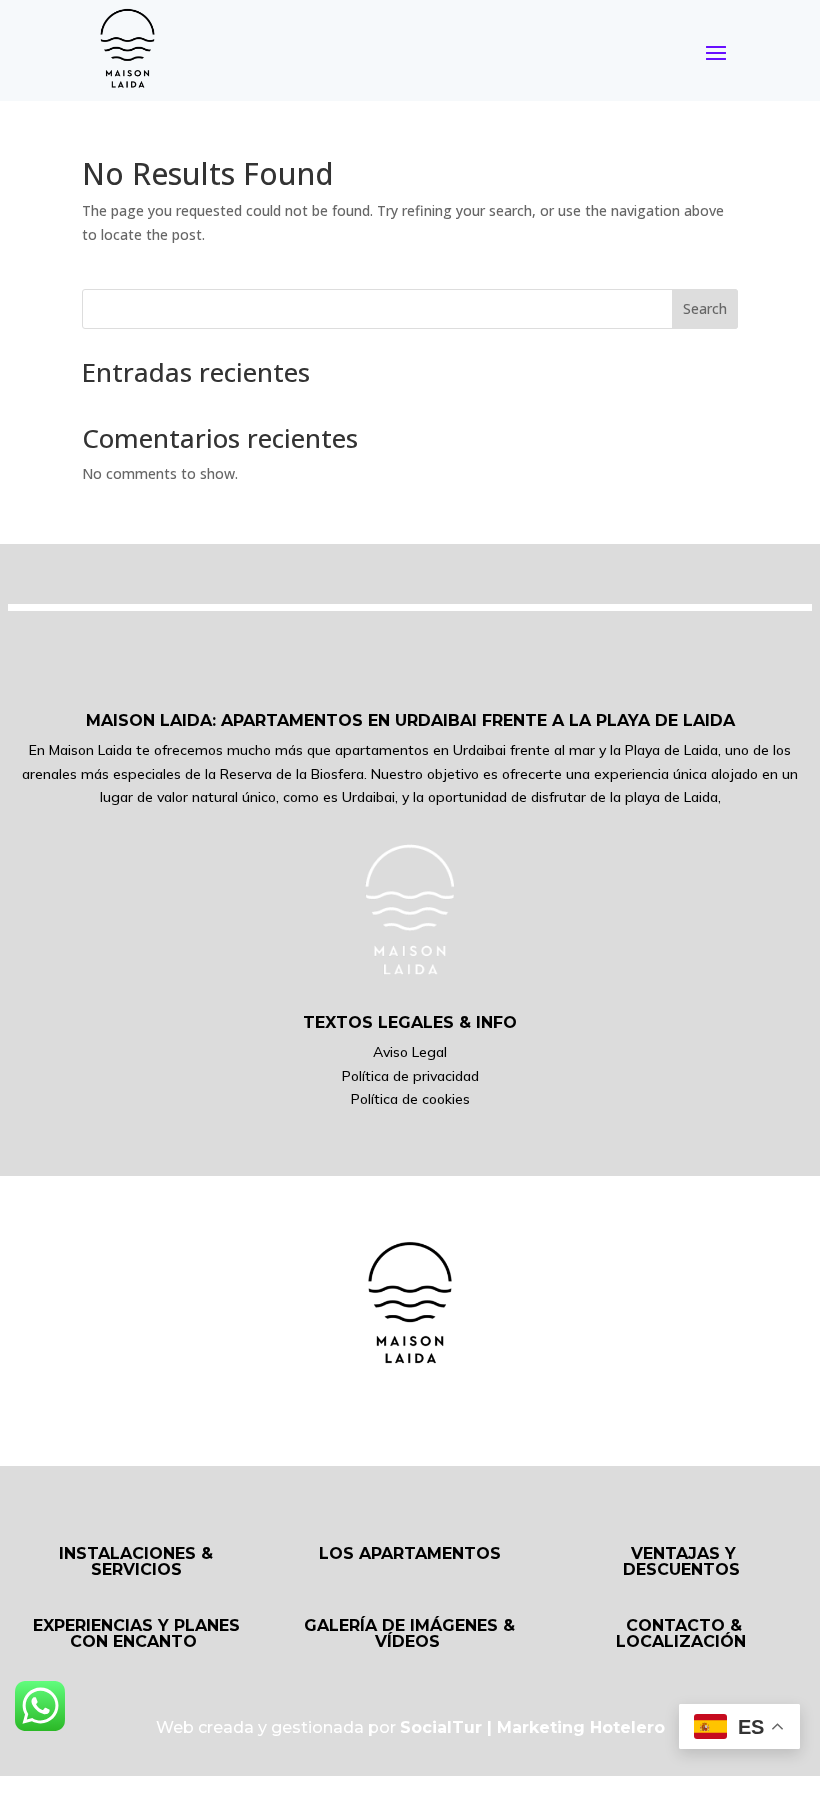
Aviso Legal (410, 1052)
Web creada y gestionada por (410, 1727)
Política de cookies (410, 1099)
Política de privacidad (410, 1076)
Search (705, 308)
